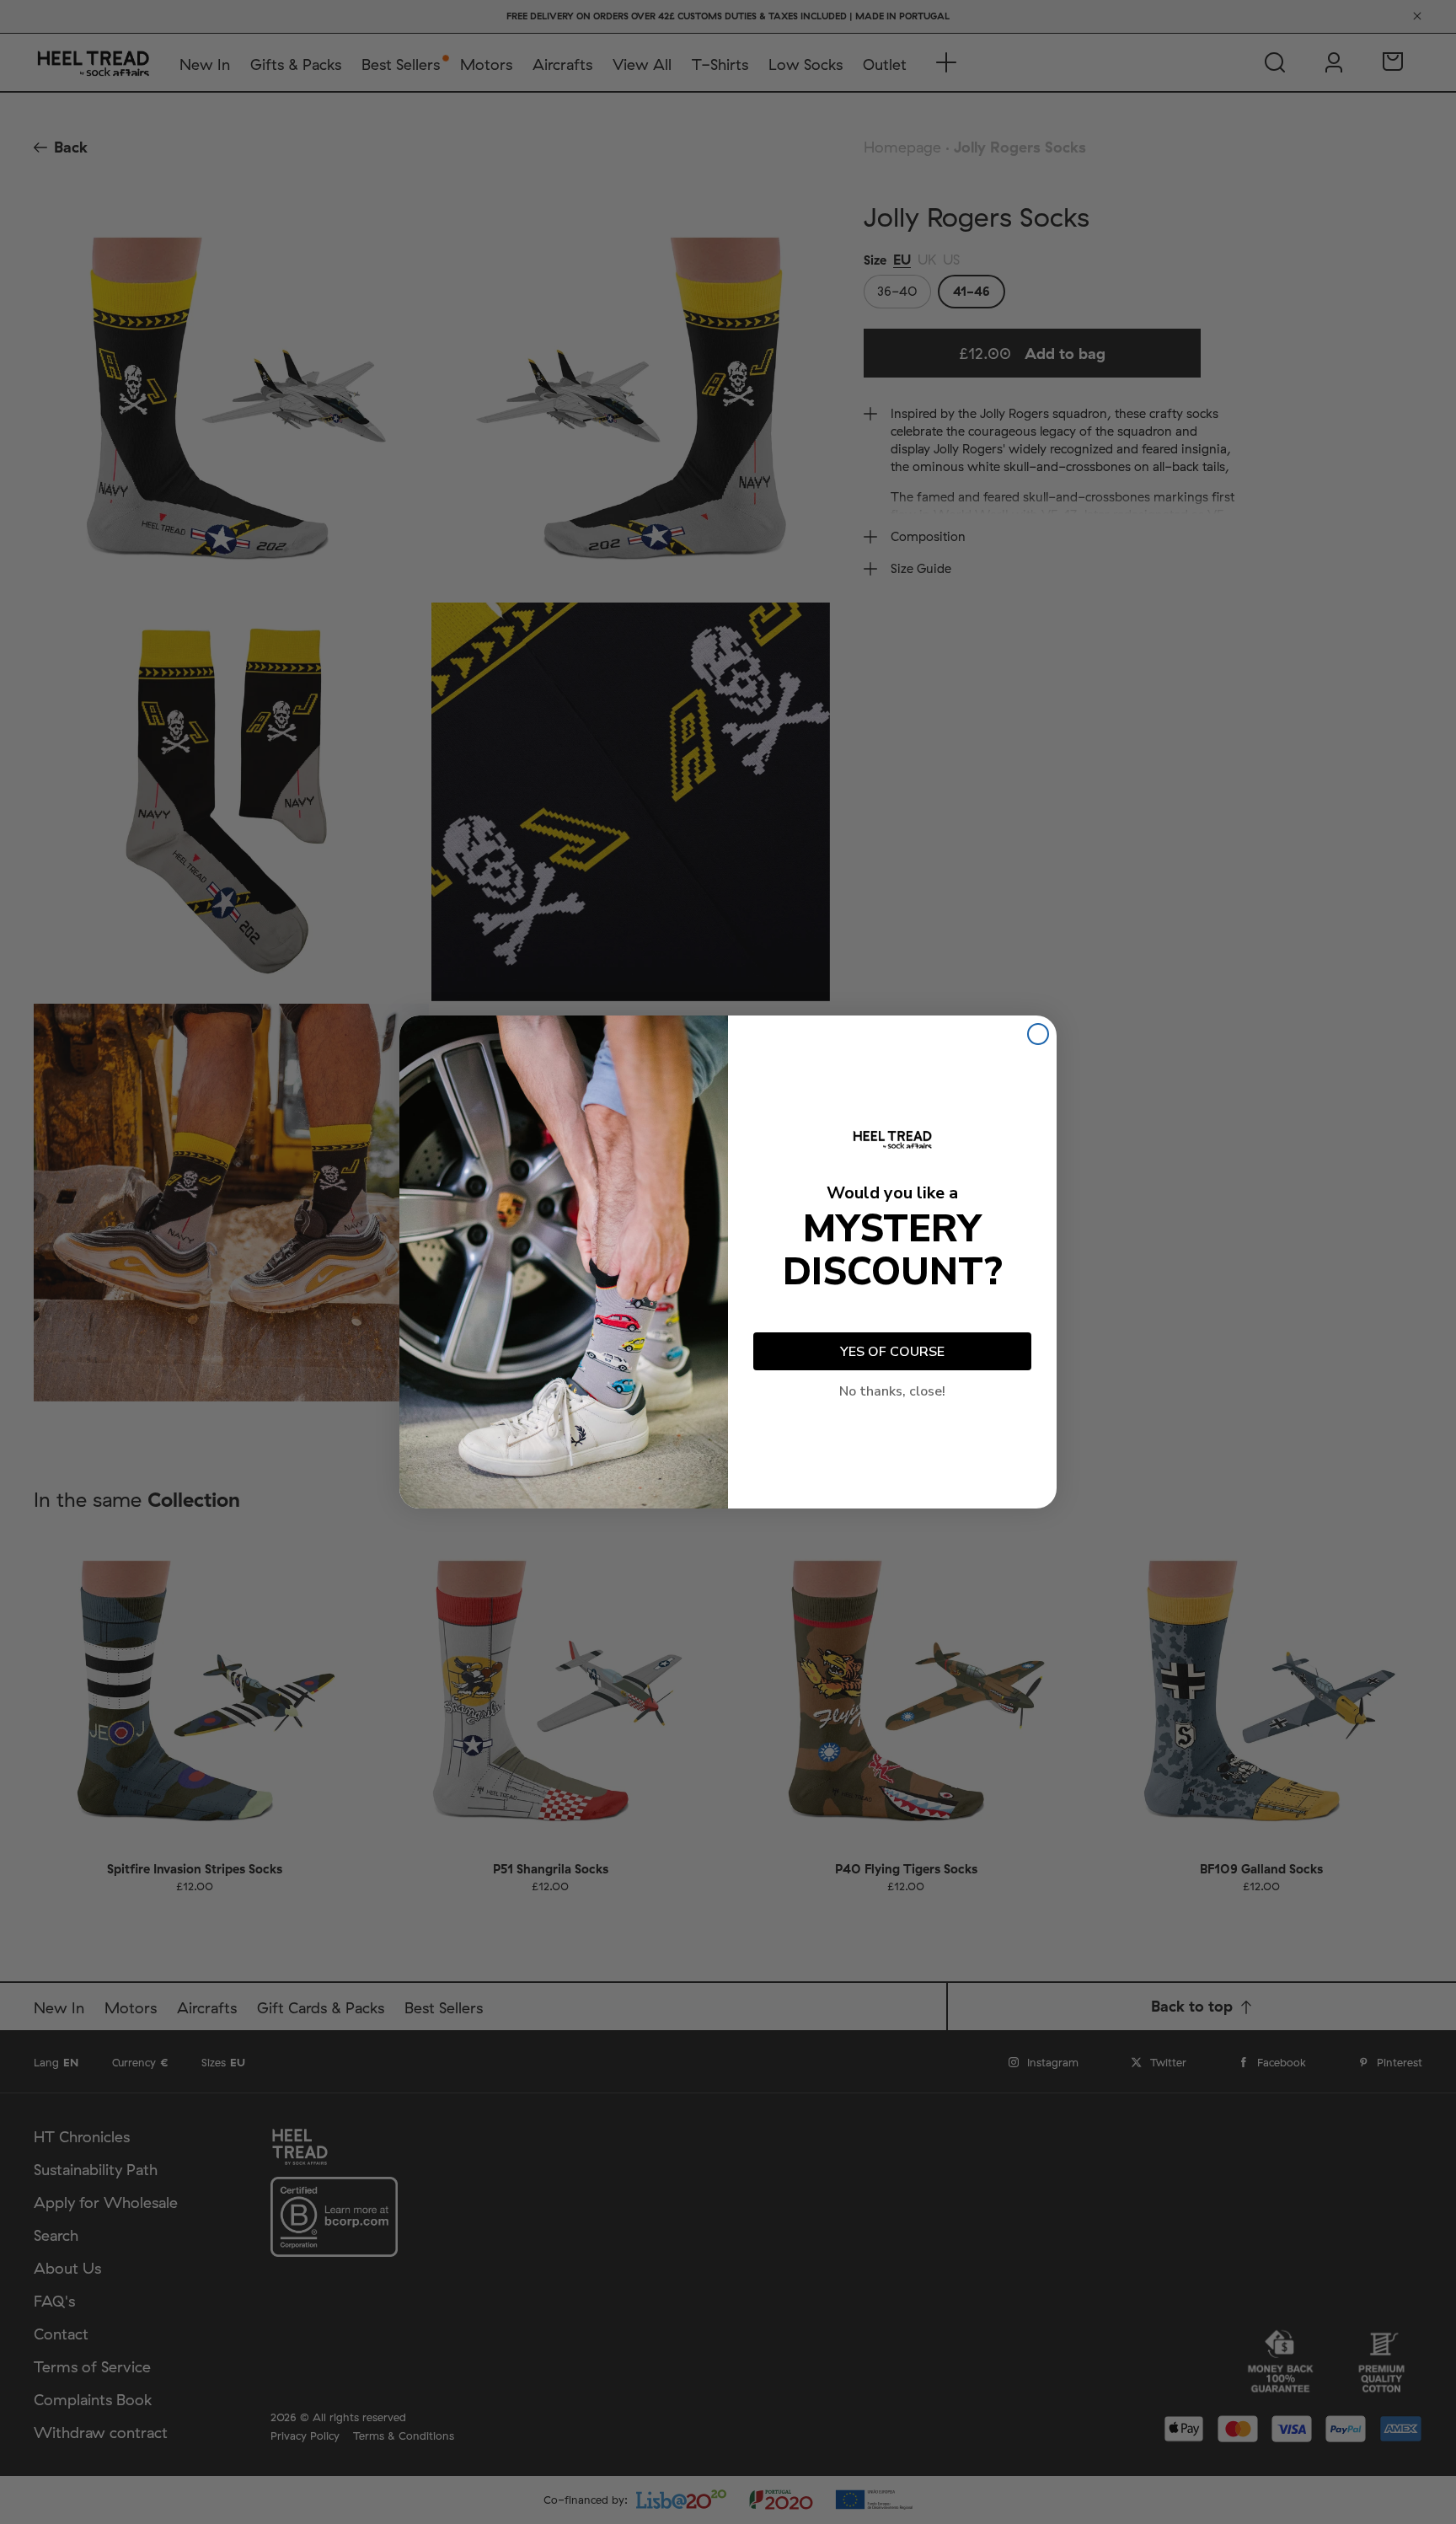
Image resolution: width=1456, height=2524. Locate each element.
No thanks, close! (892, 1391)
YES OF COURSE (892, 1352)
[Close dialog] (1038, 1034)
